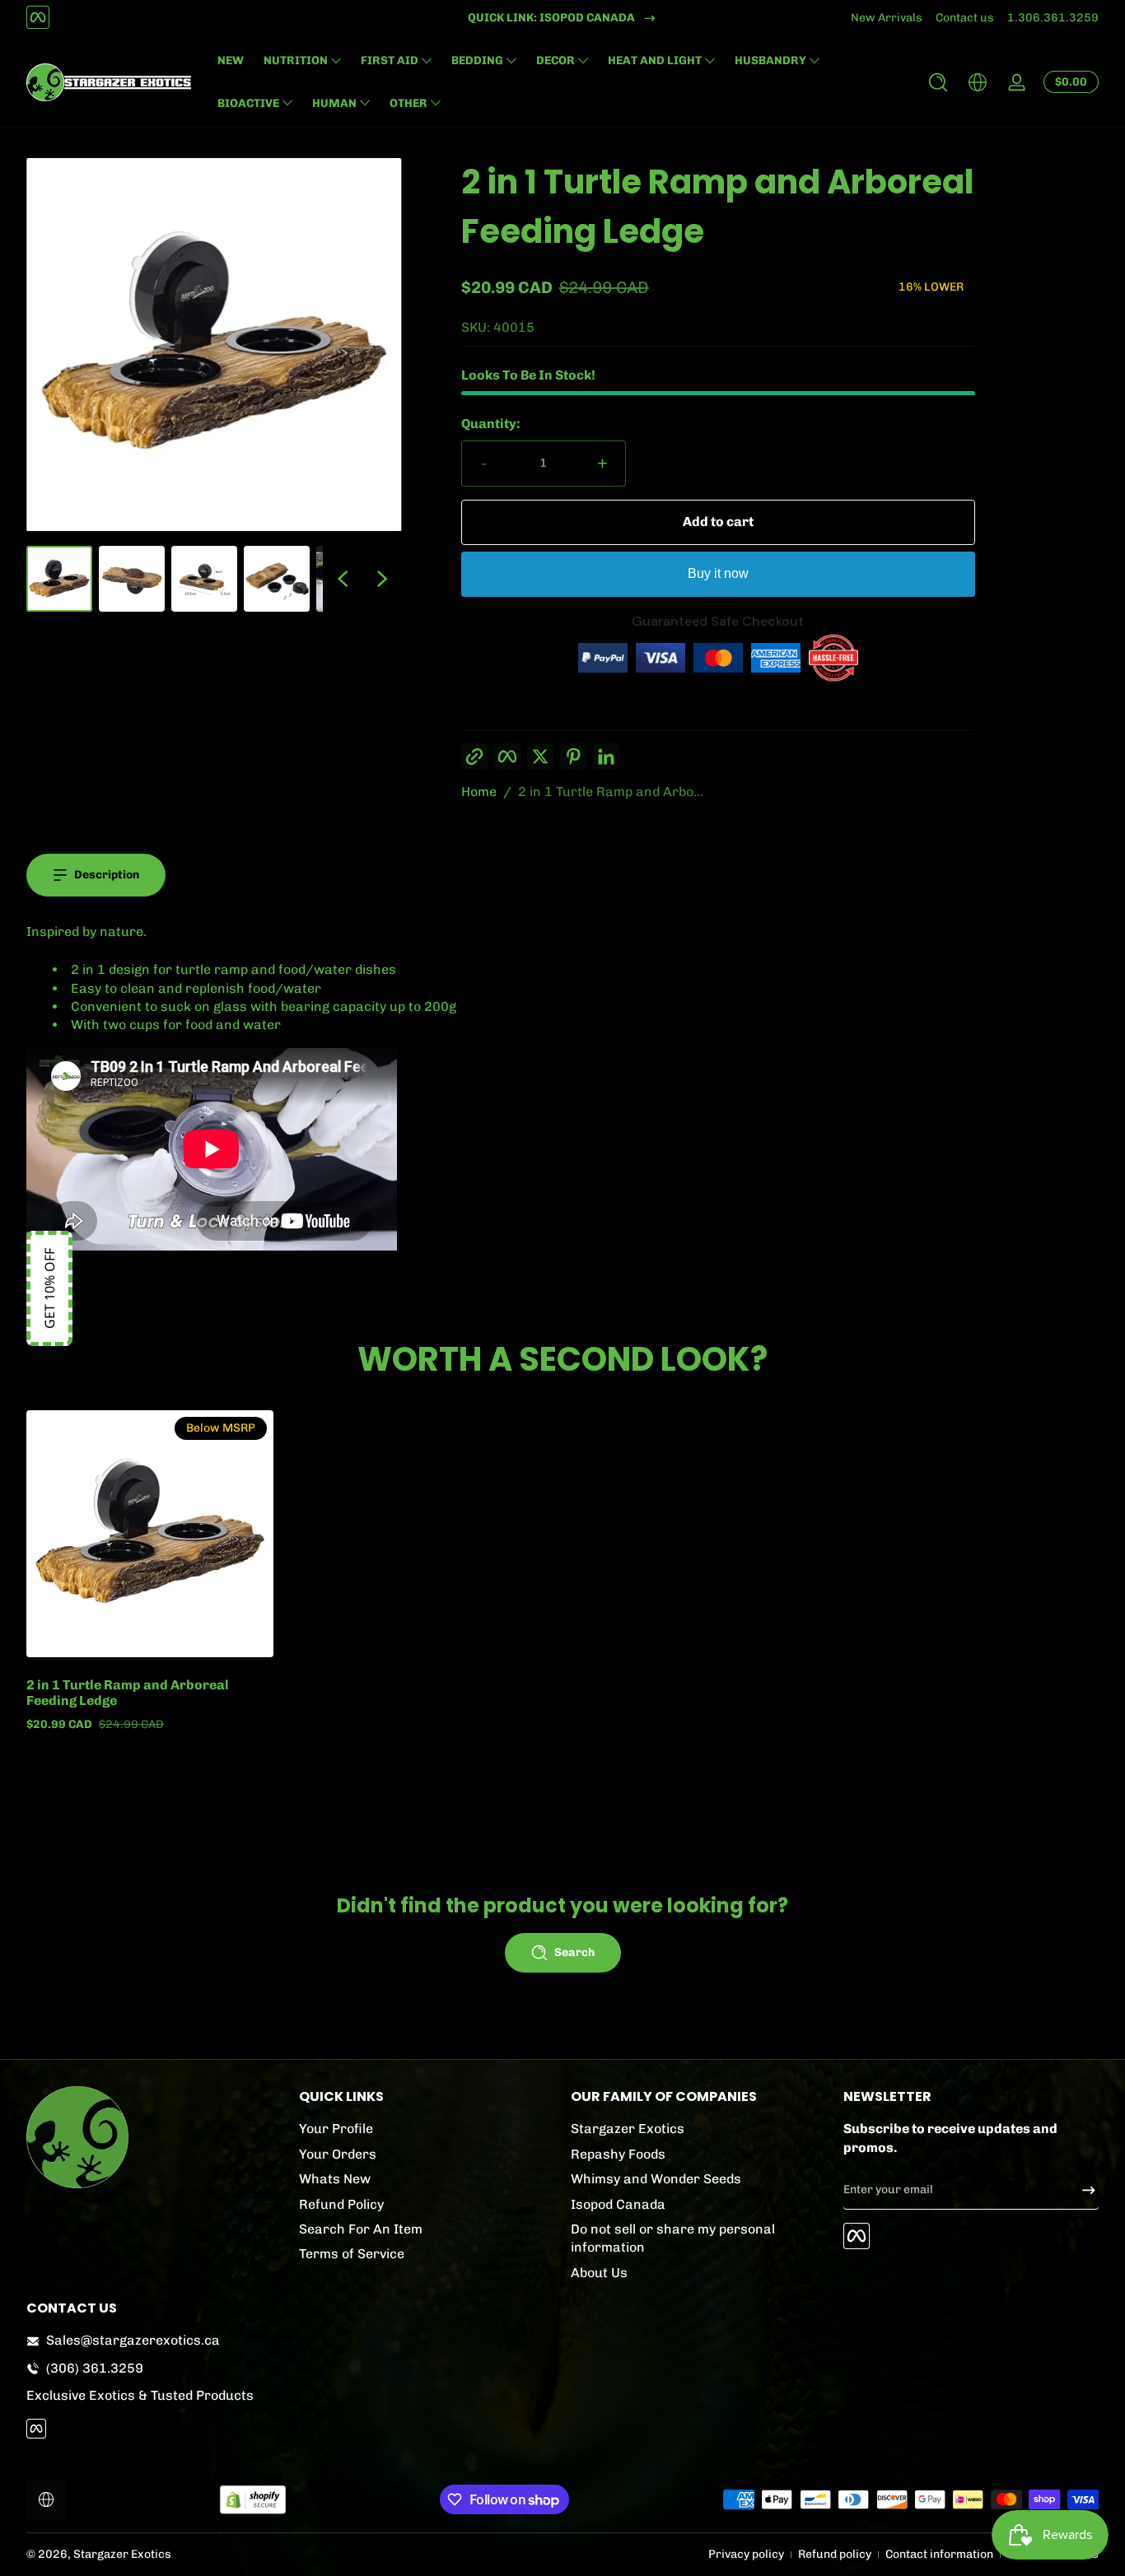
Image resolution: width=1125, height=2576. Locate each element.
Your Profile (336, 2129)
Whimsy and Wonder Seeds (656, 2179)
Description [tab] (107, 875)
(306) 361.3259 (95, 2368)
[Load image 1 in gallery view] (59, 579)
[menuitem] (427, 2129)
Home (479, 792)
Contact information (939, 2554)
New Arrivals (887, 18)
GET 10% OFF (49, 1288)
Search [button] (574, 1952)
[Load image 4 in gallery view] (277, 579)
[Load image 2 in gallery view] (132, 579)
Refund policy (835, 2554)
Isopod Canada (618, 2203)
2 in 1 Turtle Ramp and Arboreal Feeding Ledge (128, 1693)
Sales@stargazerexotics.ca (133, 2340)
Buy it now (718, 573)
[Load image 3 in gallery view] (204, 579)
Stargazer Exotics (628, 2129)
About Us (599, 2272)
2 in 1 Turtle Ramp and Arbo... (611, 792)
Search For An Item (361, 2228)
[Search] (938, 82)
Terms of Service (352, 2254)
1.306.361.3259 (1053, 18)
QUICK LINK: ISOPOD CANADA (551, 18)
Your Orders (338, 2153)
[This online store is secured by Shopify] (253, 2500)
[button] (938, 82)
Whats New (335, 2179)
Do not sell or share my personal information (673, 2237)
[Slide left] (343, 579)
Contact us (965, 18)
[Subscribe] (1082, 2190)
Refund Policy (341, 2203)
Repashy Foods (618, 2153)
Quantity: (491, 424)
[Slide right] (382, 579)
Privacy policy (746, 2554)
